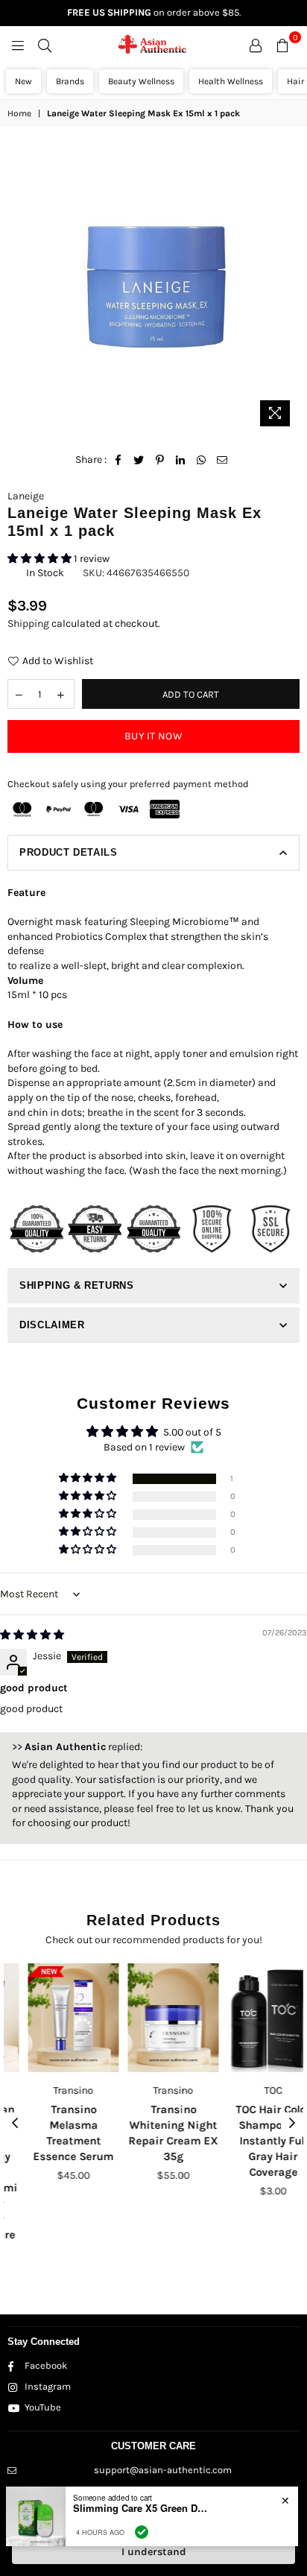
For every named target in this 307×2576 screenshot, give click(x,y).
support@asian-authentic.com (163, 2470)
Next (292, 2124)
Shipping (28, 624)
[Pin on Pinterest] (160, 460)
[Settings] (256, 45)
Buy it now (153, 736)
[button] (41, 559)
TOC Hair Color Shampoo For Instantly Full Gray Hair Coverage (253, 2141)
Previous (15, 2124)
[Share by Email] (222, 460)
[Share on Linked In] (181, 460)
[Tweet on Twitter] (139, 460)
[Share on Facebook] (118, 460)
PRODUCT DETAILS (69, 852)
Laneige (26, 496)
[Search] (45, 45)
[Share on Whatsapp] (202, 460)
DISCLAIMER (52, 1325)
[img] (32, 1635)
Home (19, 113)
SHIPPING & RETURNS (77, 1285)
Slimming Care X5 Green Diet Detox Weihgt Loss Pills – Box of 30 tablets (140, 2508)
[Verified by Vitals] (142, 2532)
